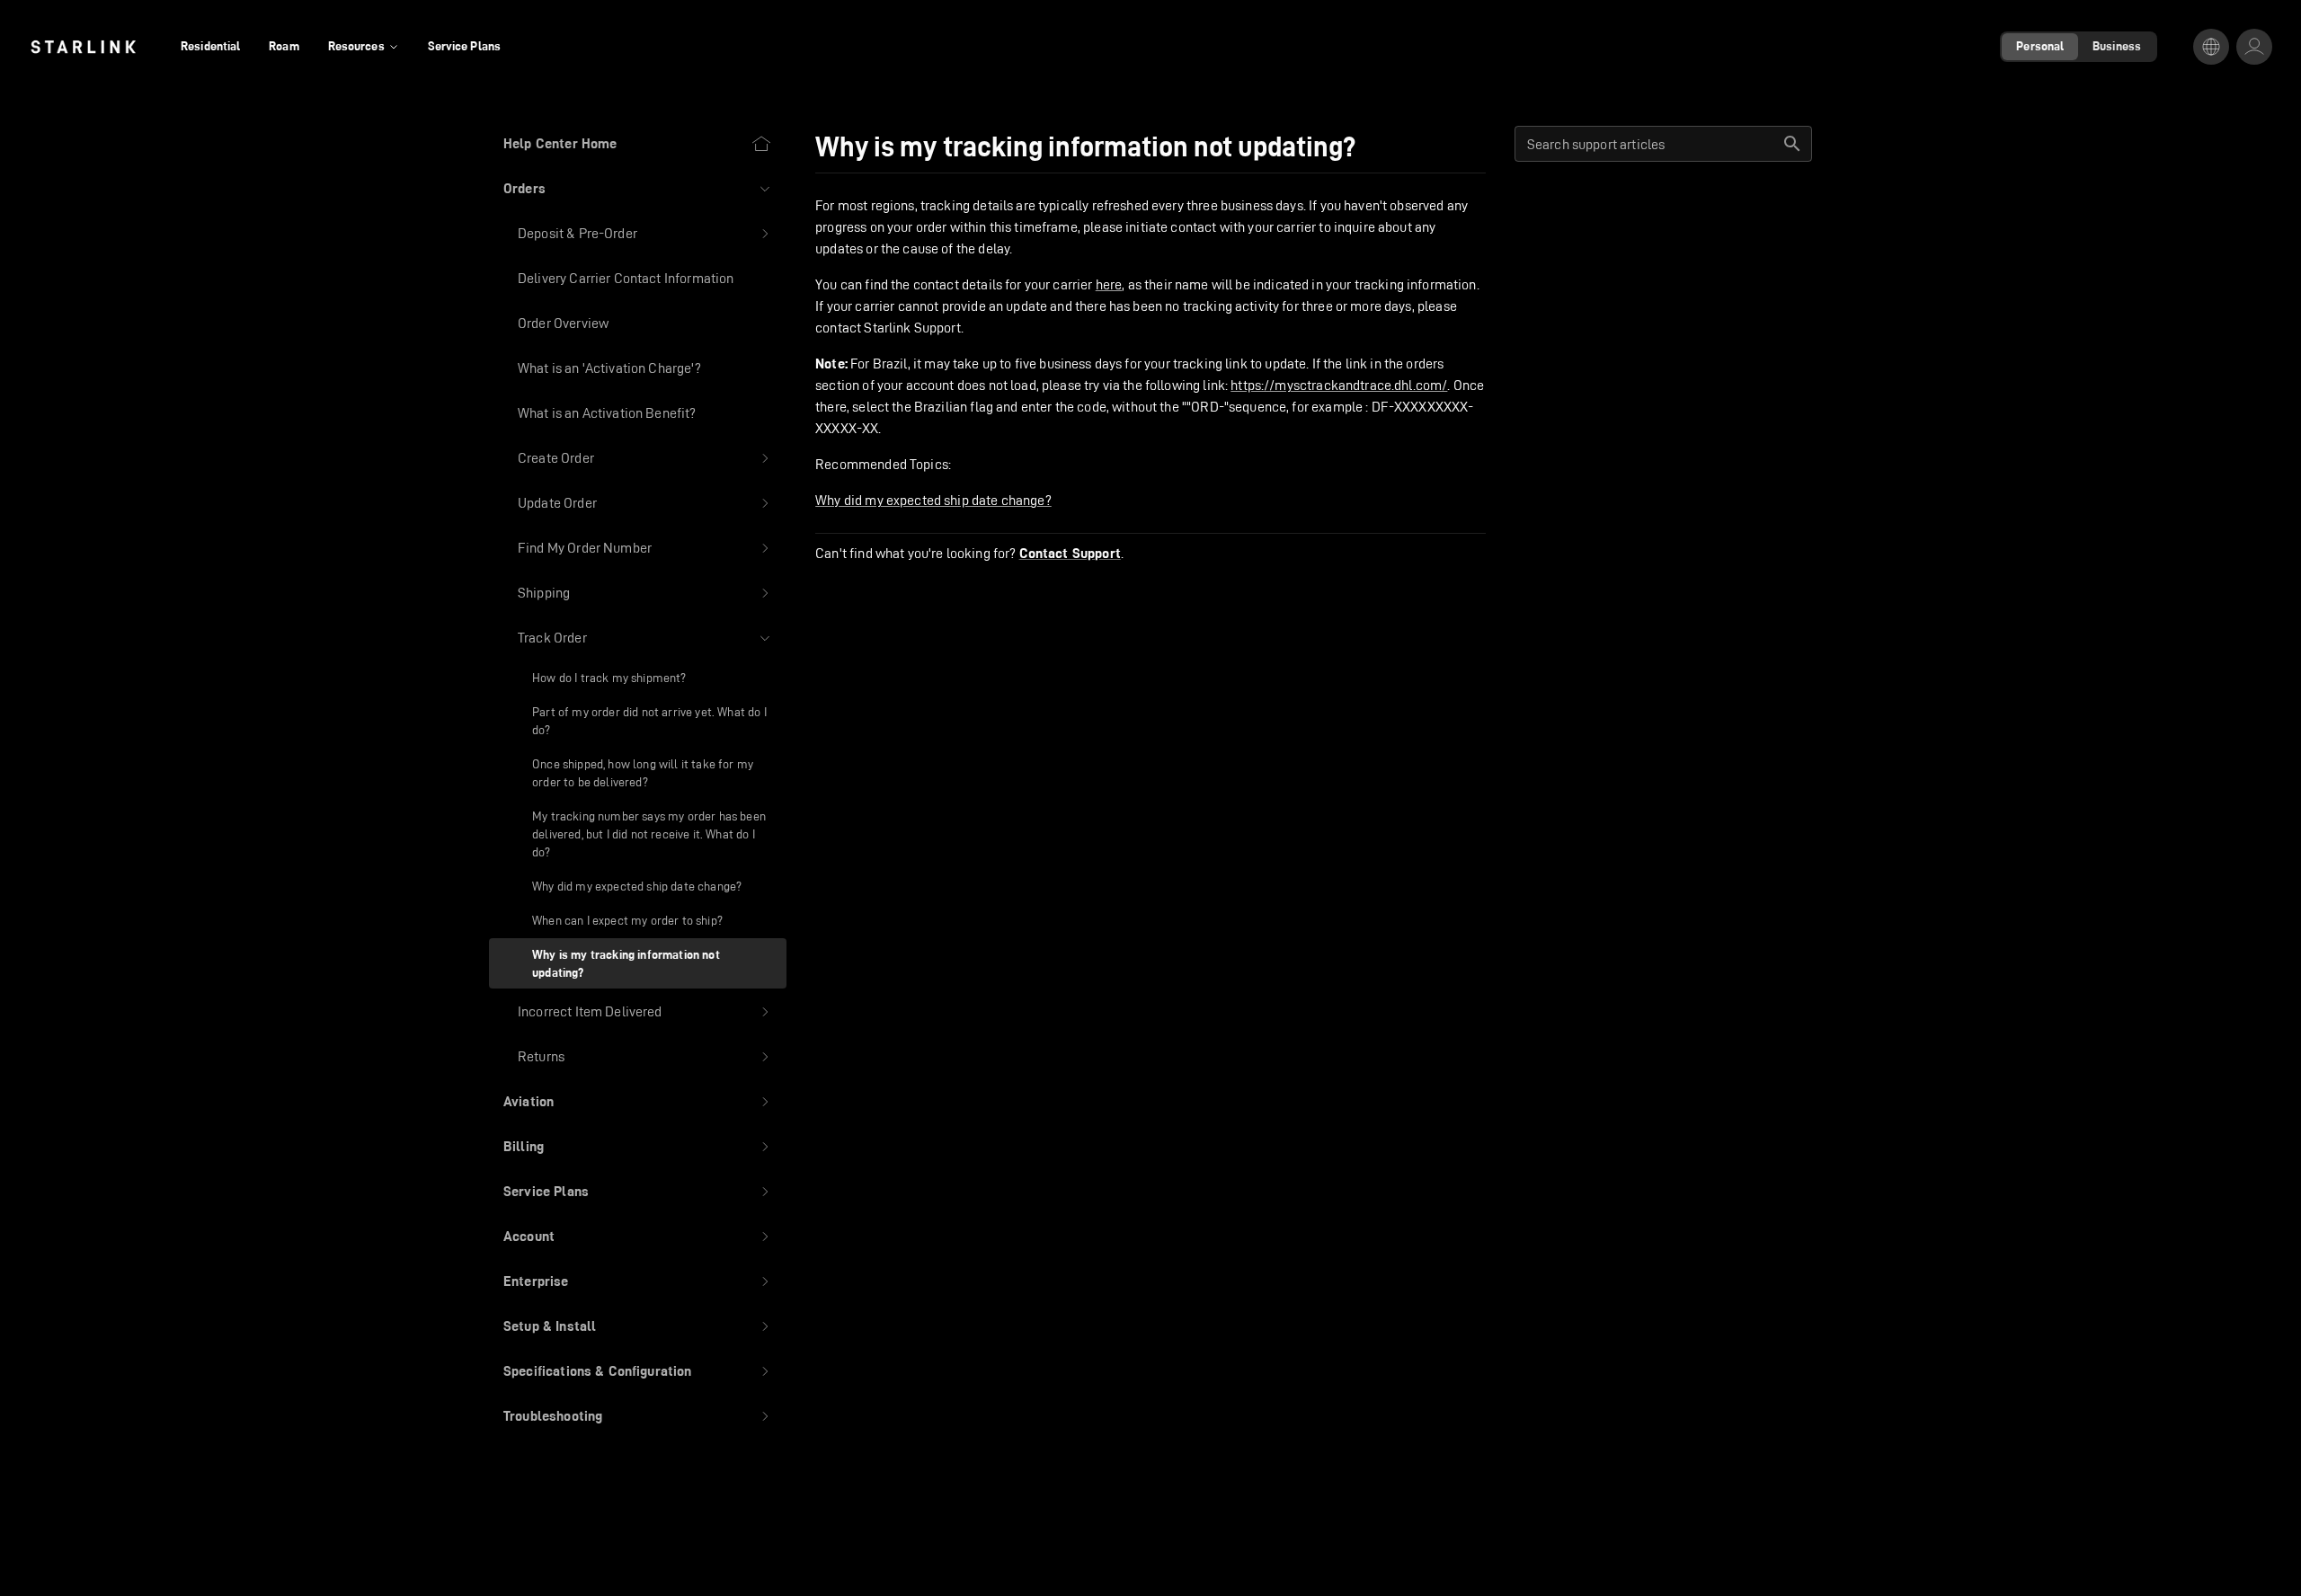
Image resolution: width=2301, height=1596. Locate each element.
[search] (1792, 144)
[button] (638, 189)
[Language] (2211, 47)
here (1109, 284)
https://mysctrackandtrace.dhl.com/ (1339, 385)
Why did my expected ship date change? (933, 500)
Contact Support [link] (1070, 554)
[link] (83, 47)
